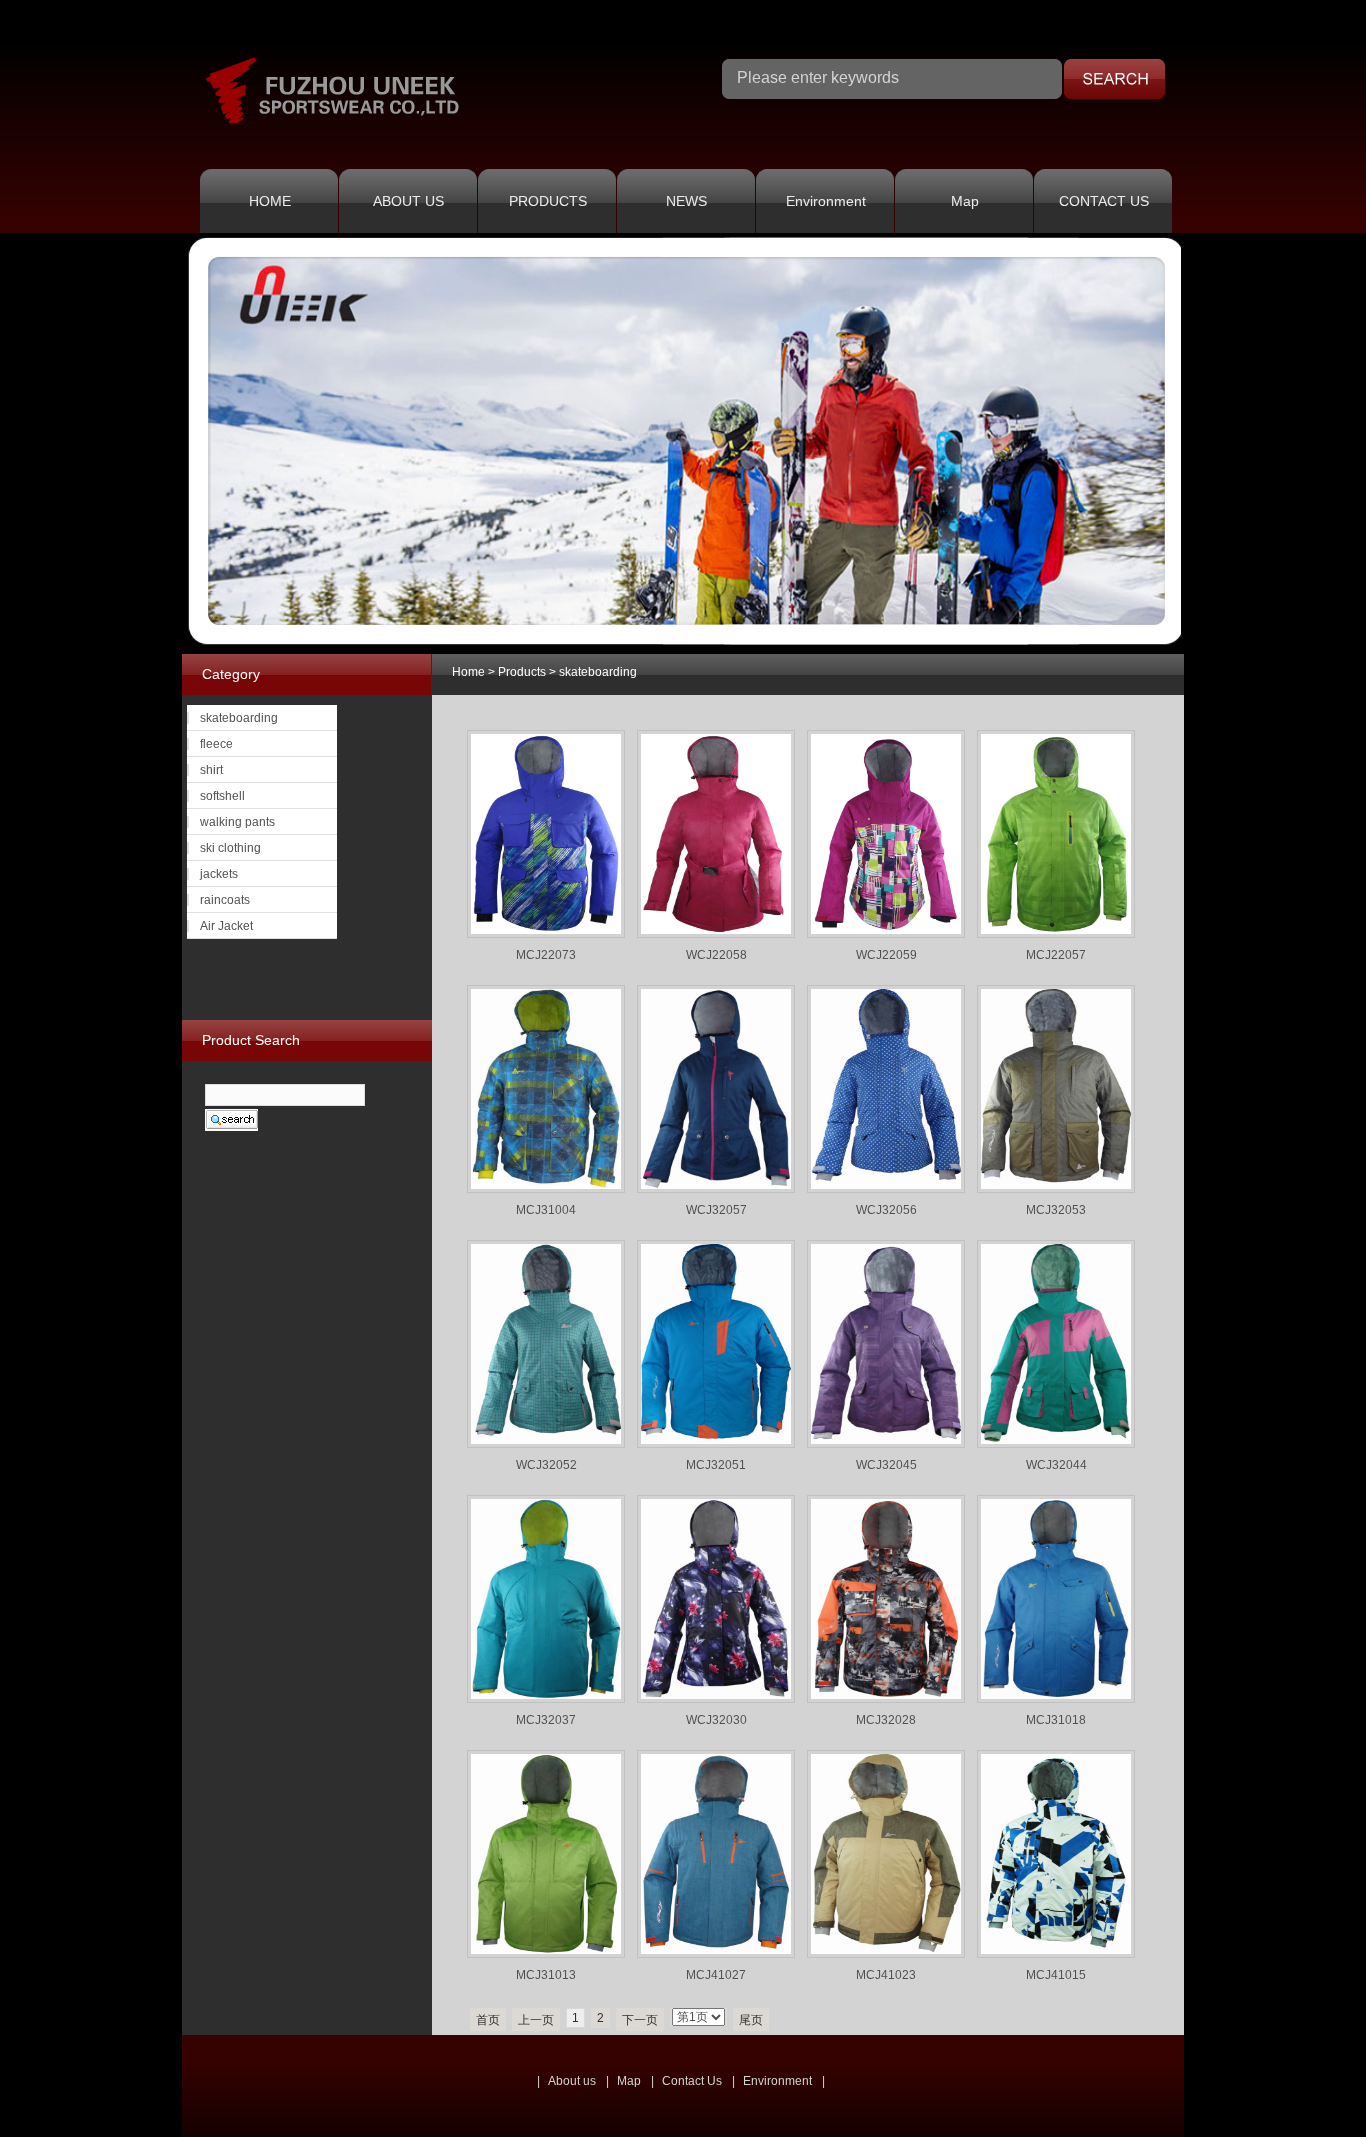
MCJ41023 (886, 1975)
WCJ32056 (886, 1210)
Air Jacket (226, 926)
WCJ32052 (546, 1465)
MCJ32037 (546, 1720)
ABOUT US (408, 201)
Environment (826, 201)
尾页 (751, 2020)
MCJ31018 (1056, 1720)
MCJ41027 (716, 1975)
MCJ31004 (546, 1210)
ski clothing (230, 848)
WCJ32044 (1056, 1465)
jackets (219, 874)
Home (468, 672)
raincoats (225, 900)
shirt (211, 770)
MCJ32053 (1056, 1210)
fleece (216, 744)
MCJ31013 (546, 1975)
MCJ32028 (886, 1720)
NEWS (686, 201)
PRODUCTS (548, 201)
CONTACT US (1104, 201)
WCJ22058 (716, 955)
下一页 (640, 2020)
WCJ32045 (886, 1465)
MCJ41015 (1056, 1975)
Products (522, 672)
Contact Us (692, 2081)
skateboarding (598, 672)
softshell (222, 796)
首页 (488, 2020)
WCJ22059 (886, 955)
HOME (270, 201)
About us (572, 2081)
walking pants (237, 822)
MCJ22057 (1056, 955)
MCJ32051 (716, 1465)
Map (965, 201)
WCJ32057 (716, 1210)
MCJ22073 (546, 955)
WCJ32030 (716, 1720)
